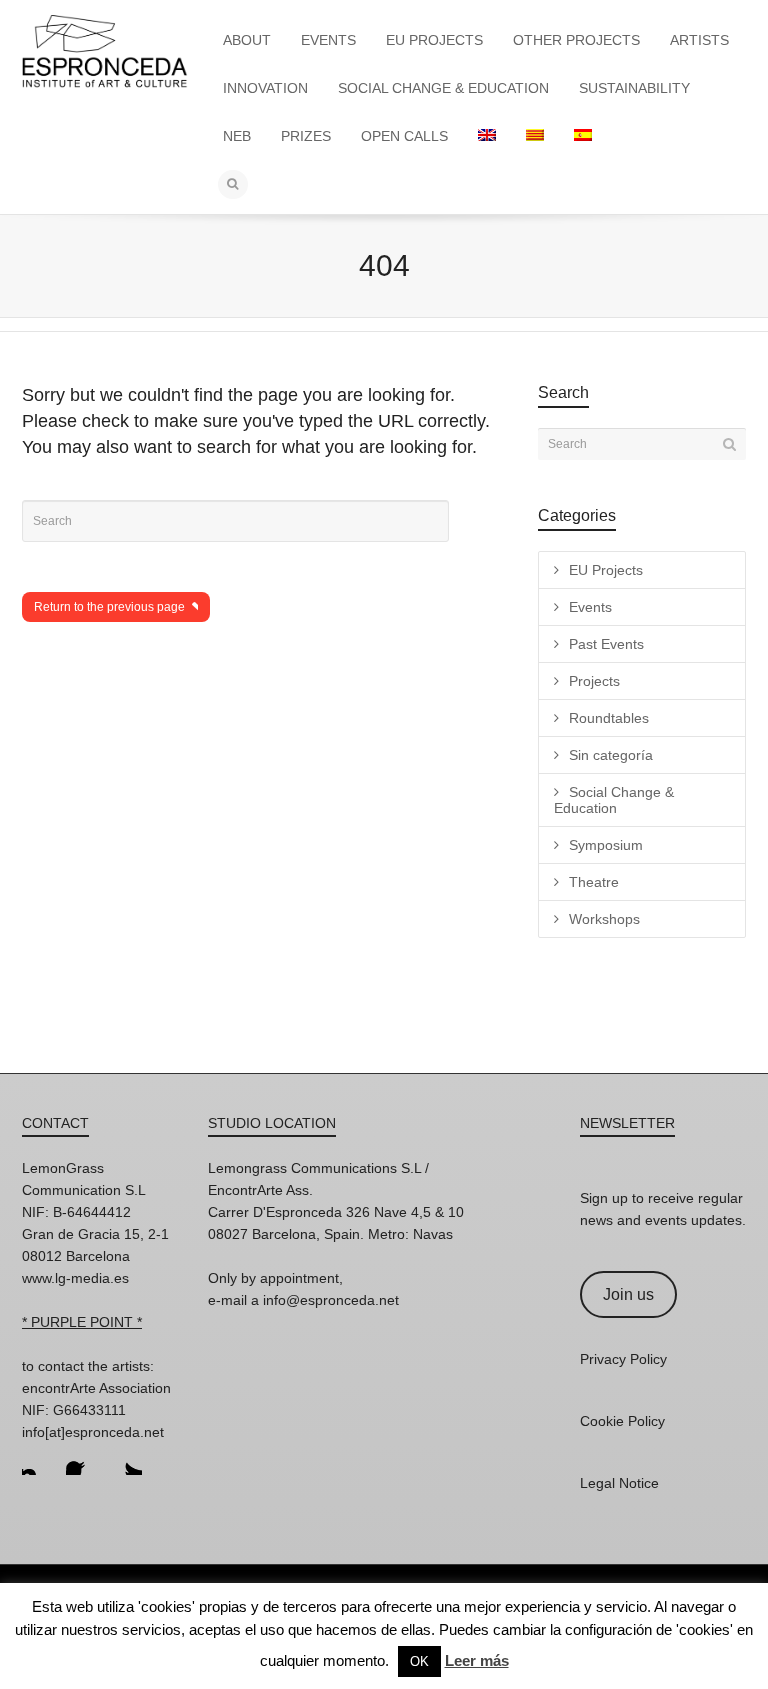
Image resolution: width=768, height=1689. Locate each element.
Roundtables (609, 718)
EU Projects (606, 570)
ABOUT (247, 40)
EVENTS (328, 40)
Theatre (594, 882)
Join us (628, 1294)
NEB (237, 136)
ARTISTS (699, 40)
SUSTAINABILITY (634, 88)
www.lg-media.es (75, 1278)
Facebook (82, 1459)
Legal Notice (619, 1483)
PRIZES (306, 136)
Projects (594, 681)
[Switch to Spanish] (583, 136)
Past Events (606, 644)
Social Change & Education (614, 800)
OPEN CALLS (404, 136)
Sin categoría (611, 755)
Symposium (606, 845)
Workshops (604, 919)
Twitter (126, 1459)
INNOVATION (265, 88)
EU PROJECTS (434, 40)
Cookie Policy (622, 1421)
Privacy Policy (623, 1359)
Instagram (38, 1459)
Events (590, 607)
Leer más (477, 1660)
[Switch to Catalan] (535, 136)
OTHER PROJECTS (576, 40)
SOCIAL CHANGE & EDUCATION (443, 88)
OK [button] (419, 1661)
